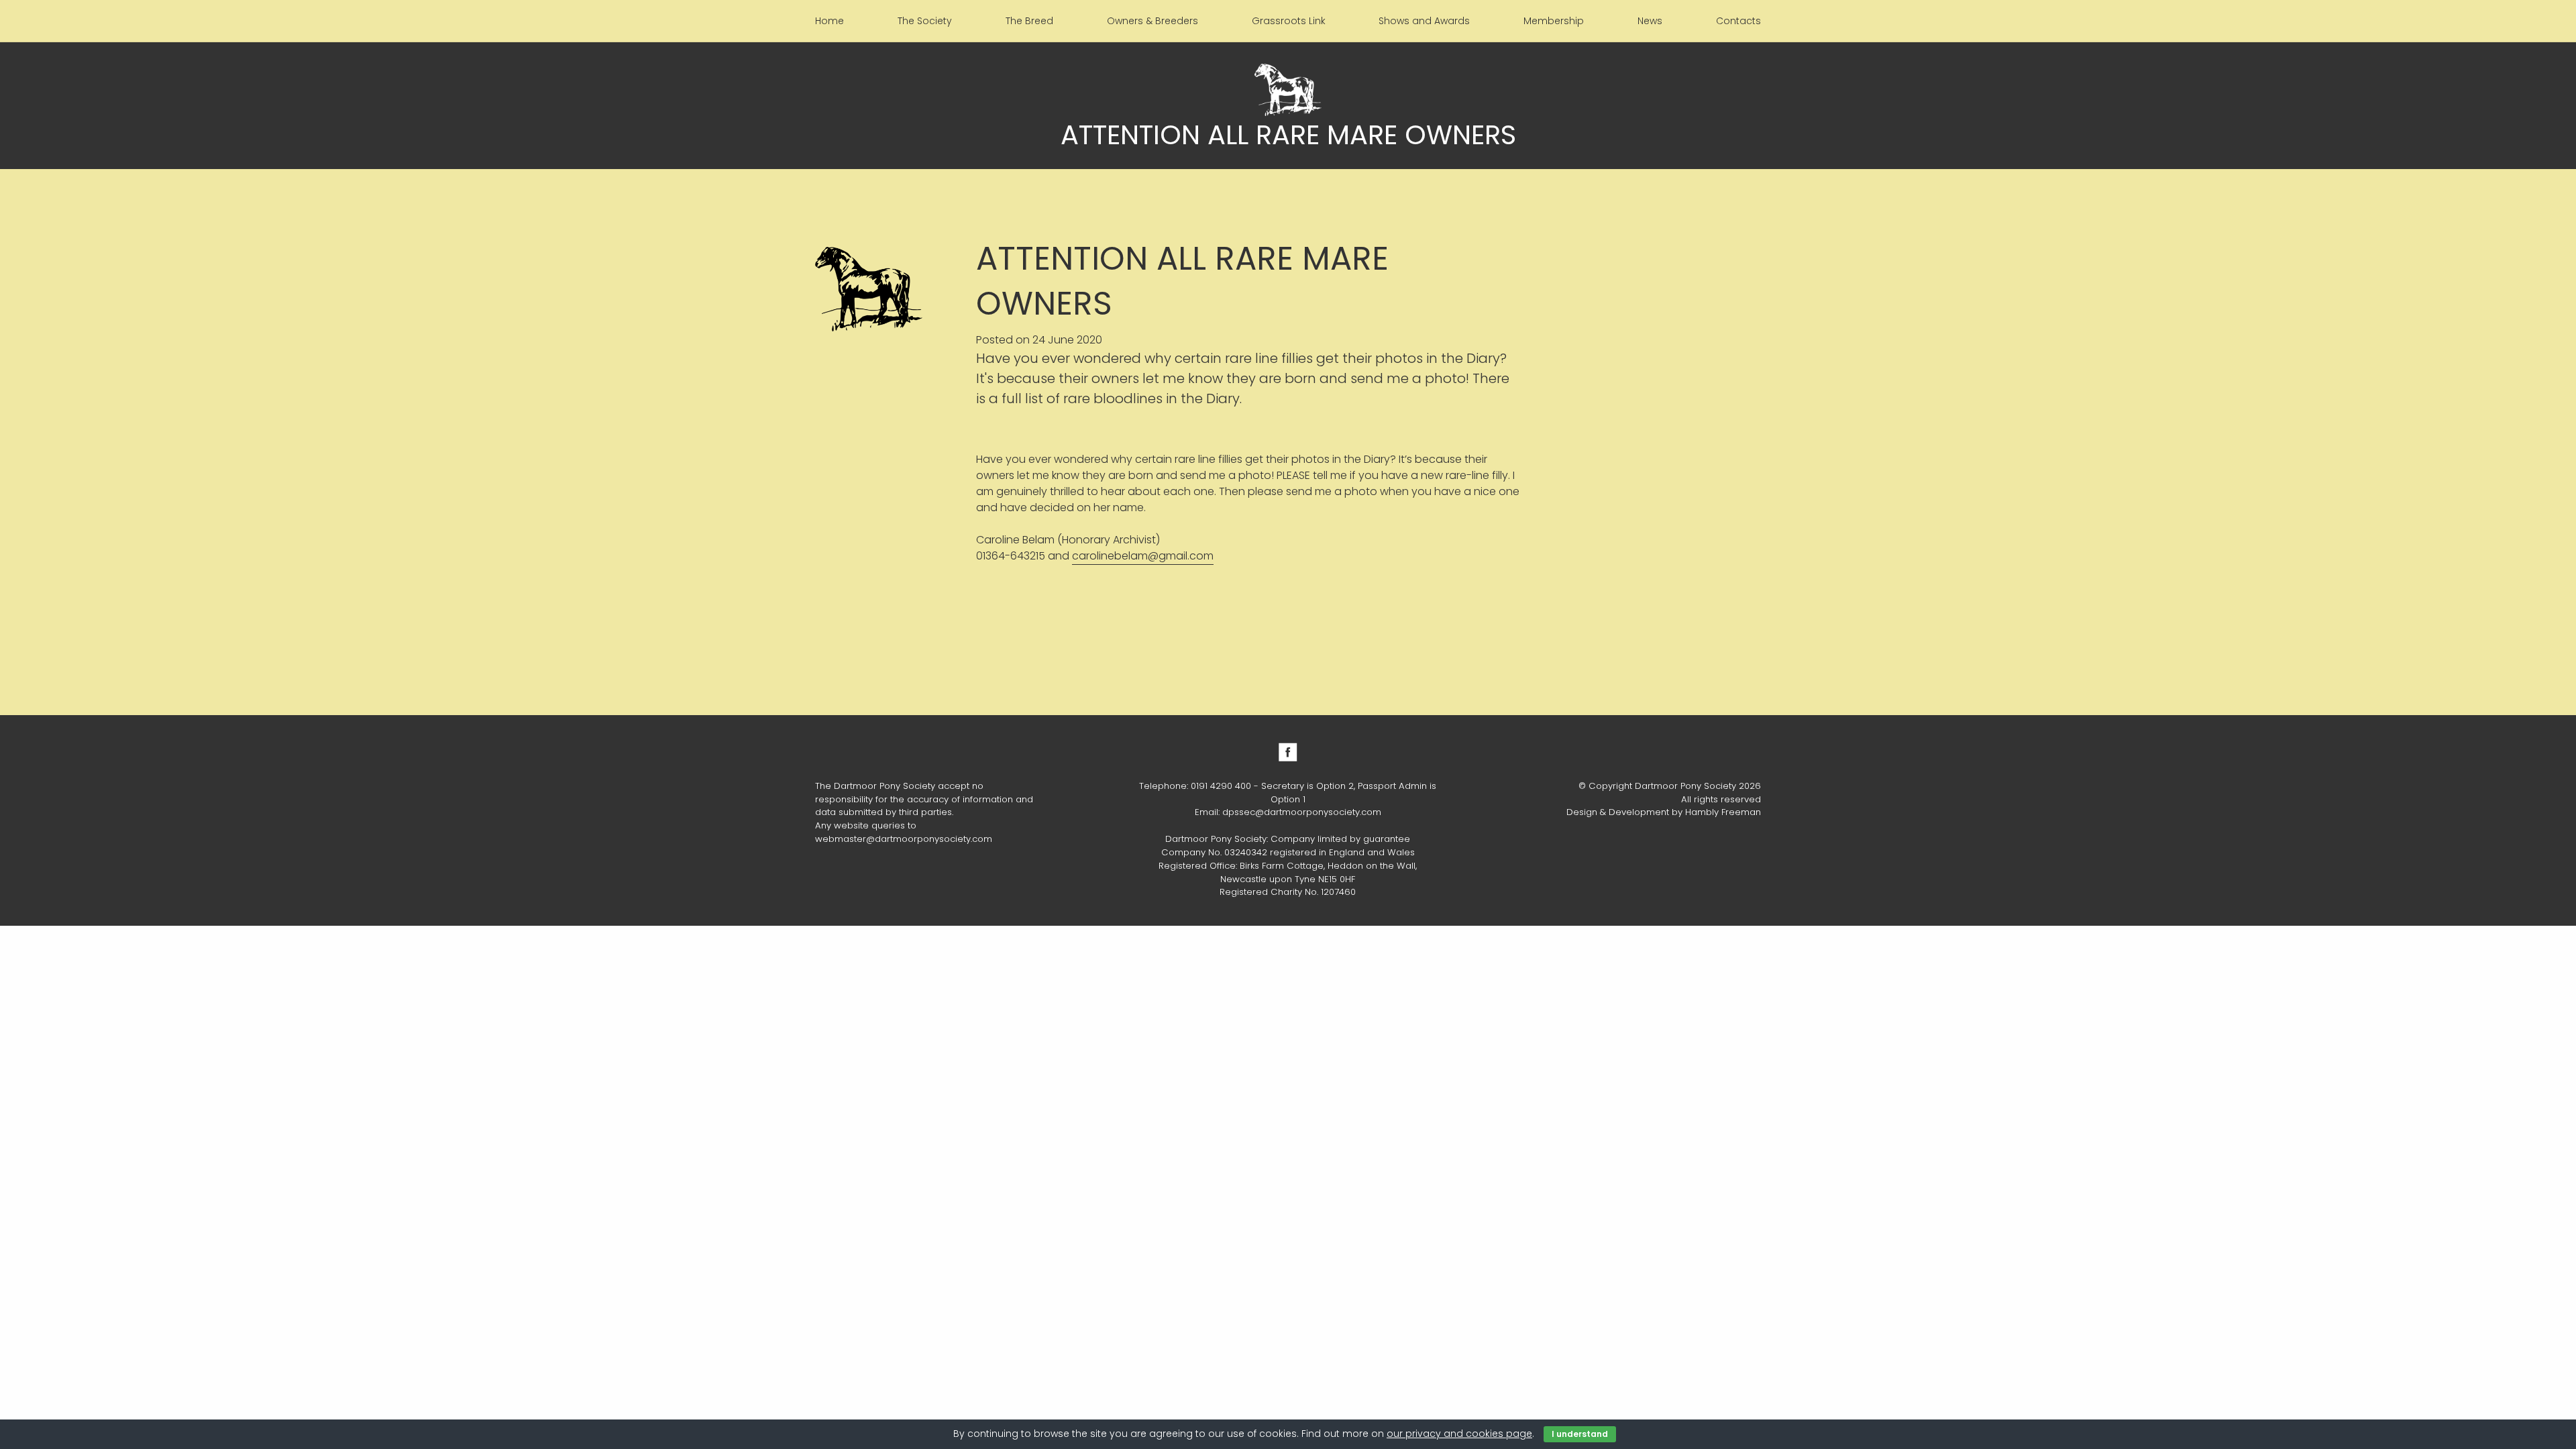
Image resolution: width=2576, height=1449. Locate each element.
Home (829, 21)
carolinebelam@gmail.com (1143, 556)
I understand (1580, 1434)
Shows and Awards (1424, 21)
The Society (925, 21)
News (1650, 21)
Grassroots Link (1289, 21)
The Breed (1029, 21)
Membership (1554, 21)
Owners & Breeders (1152, 21)
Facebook (1288, 752)
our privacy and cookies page (1459, 1434)
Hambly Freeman (1723, 812)
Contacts (1738, 21)
